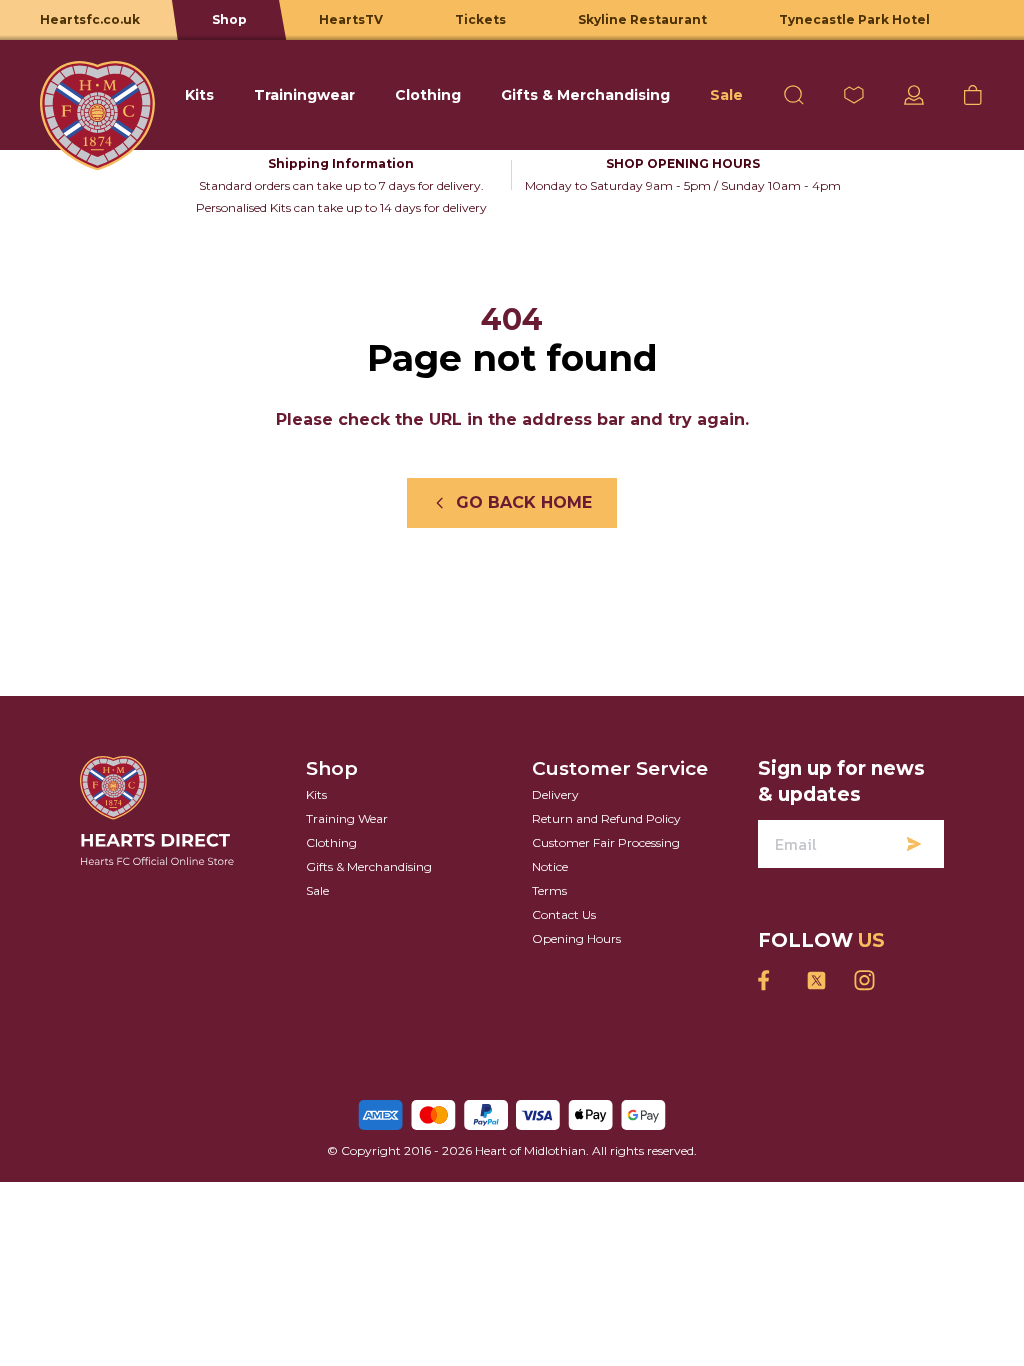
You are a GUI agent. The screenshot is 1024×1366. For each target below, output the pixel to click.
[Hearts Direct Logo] (97, 95)
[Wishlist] (854, 95)
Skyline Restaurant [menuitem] (642, 19)
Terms (549, 890)
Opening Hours (576, 938)
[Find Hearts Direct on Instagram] (864, 980)
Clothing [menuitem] (428, 95)
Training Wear (347, 818)
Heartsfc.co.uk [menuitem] (90, 19)
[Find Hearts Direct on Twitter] (816, 980)
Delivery (555, 794)
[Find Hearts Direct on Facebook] (768, 980)
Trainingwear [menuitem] (304, 95)
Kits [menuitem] (199, 95)
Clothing (331, 842)
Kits (316, 794)
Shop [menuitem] (229, 19)
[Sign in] (914, 95)
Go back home (524, 502)
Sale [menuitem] (726, 95)
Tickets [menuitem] (480, 19)
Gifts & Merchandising (369, 866)
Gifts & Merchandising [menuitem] (585, 95)
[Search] (794, 95)
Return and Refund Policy (606, 818)
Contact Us (564, 914)
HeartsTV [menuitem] (351, 19)
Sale (317, 890)
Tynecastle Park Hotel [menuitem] (854, 19)
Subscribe (914, 844)
